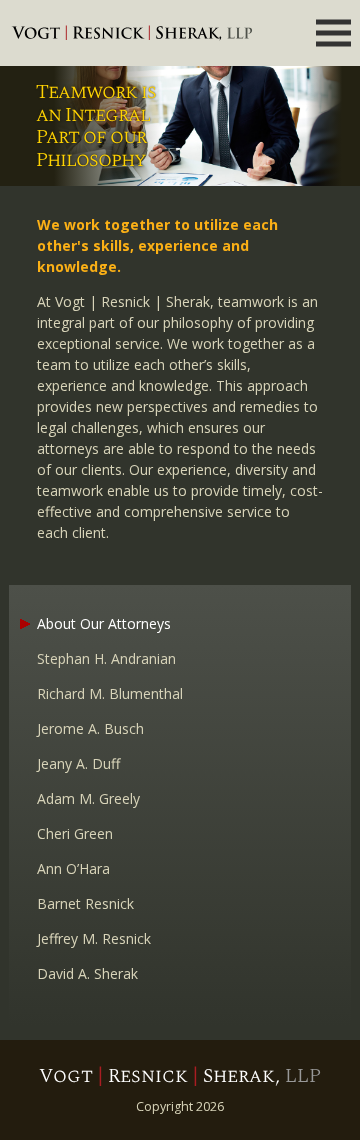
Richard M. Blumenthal (110, 693)
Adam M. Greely (88, 798)
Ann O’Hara (73, 868)
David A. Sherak (87, 973)
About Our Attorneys (104, 623)
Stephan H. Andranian (106, 658)
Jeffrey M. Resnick (94, 938)
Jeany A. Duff (78, 763)
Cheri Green (75, 833)
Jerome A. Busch (90, 728)
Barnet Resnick (85, 903)
